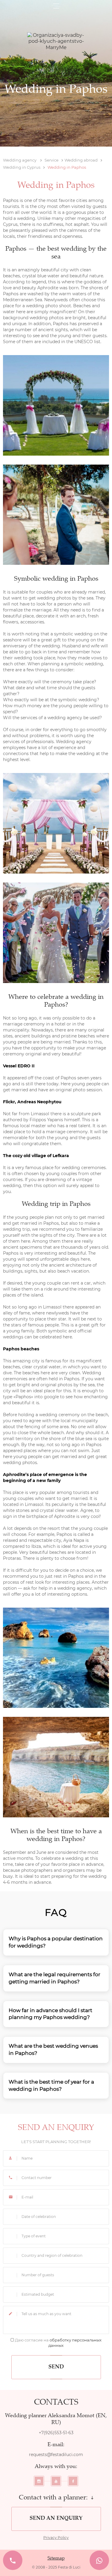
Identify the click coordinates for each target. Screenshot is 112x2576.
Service (52, 160)
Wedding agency (20, 160)
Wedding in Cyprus (22, 167)
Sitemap (56, 2558)
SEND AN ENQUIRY (56, 2519)
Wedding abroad (81, 160)
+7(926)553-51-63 (56, 2433)
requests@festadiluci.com (56, 2455)
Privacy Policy (56, 2538)
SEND (56, 2367)
